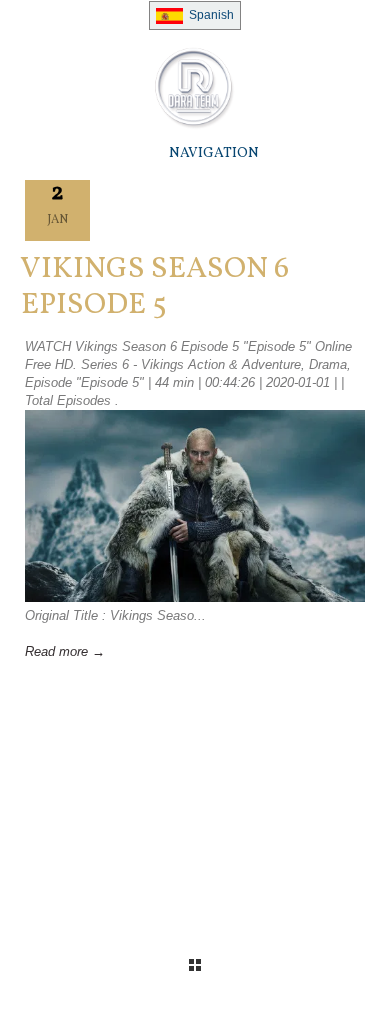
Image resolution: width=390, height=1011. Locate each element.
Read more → (65, 651)
